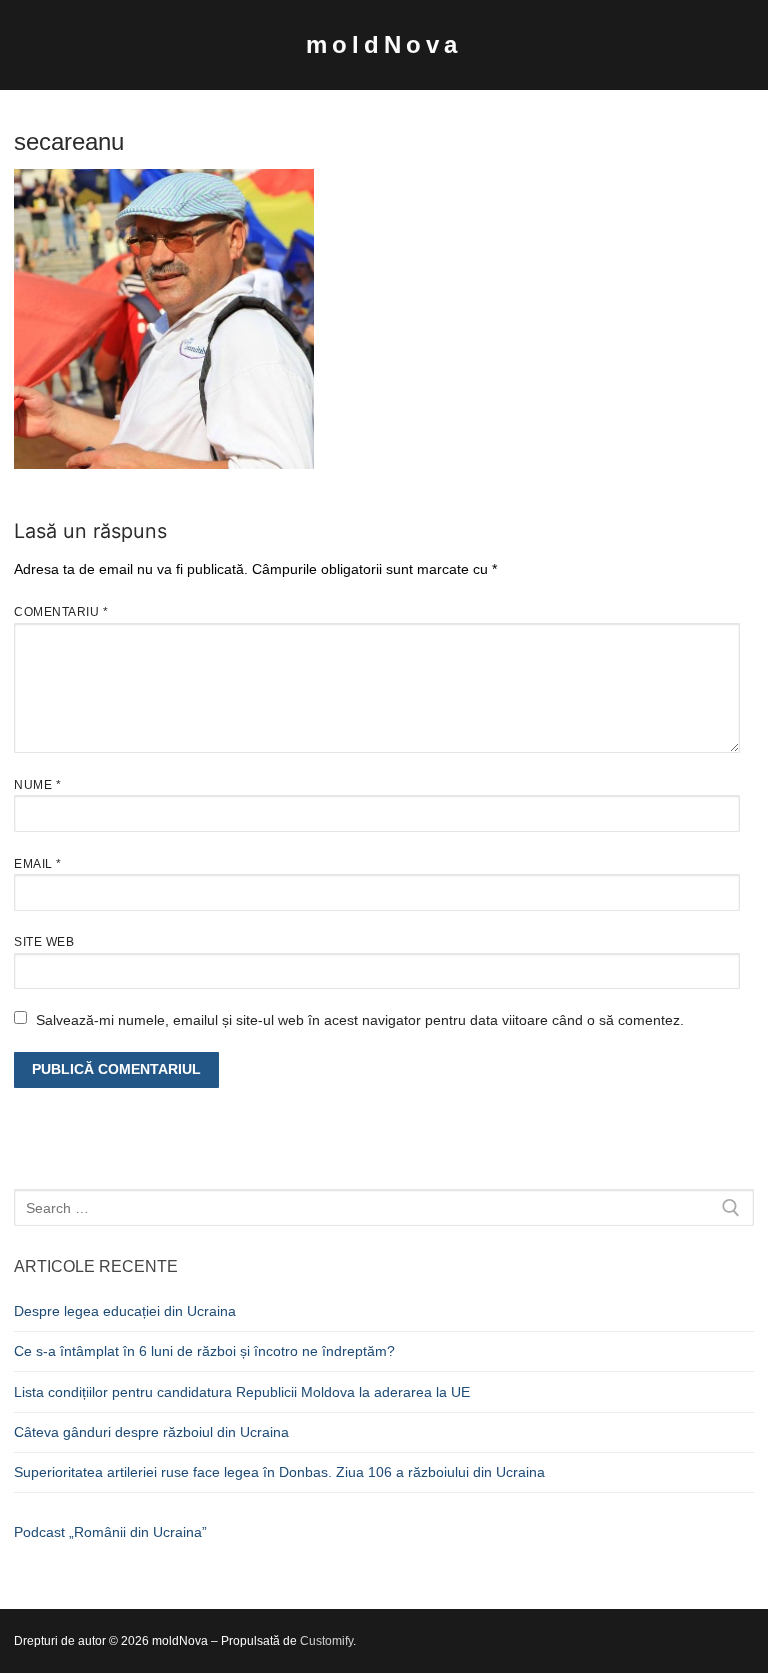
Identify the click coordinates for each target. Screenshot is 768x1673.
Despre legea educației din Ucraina (125, 1311)
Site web (44, 942)
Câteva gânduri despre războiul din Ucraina (151, 1432)
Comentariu (61, 612)
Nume (37, 785)
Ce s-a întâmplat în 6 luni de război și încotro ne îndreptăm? (204, 1351)
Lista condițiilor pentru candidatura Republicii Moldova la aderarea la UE (242, 1392)
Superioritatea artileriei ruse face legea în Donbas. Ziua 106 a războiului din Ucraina (279, 1472)
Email (38, 864)
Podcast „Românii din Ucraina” (110, 1532)
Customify (326, 1641)
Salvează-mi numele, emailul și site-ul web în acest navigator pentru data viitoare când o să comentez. (360, 1020)
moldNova (384, 44)
